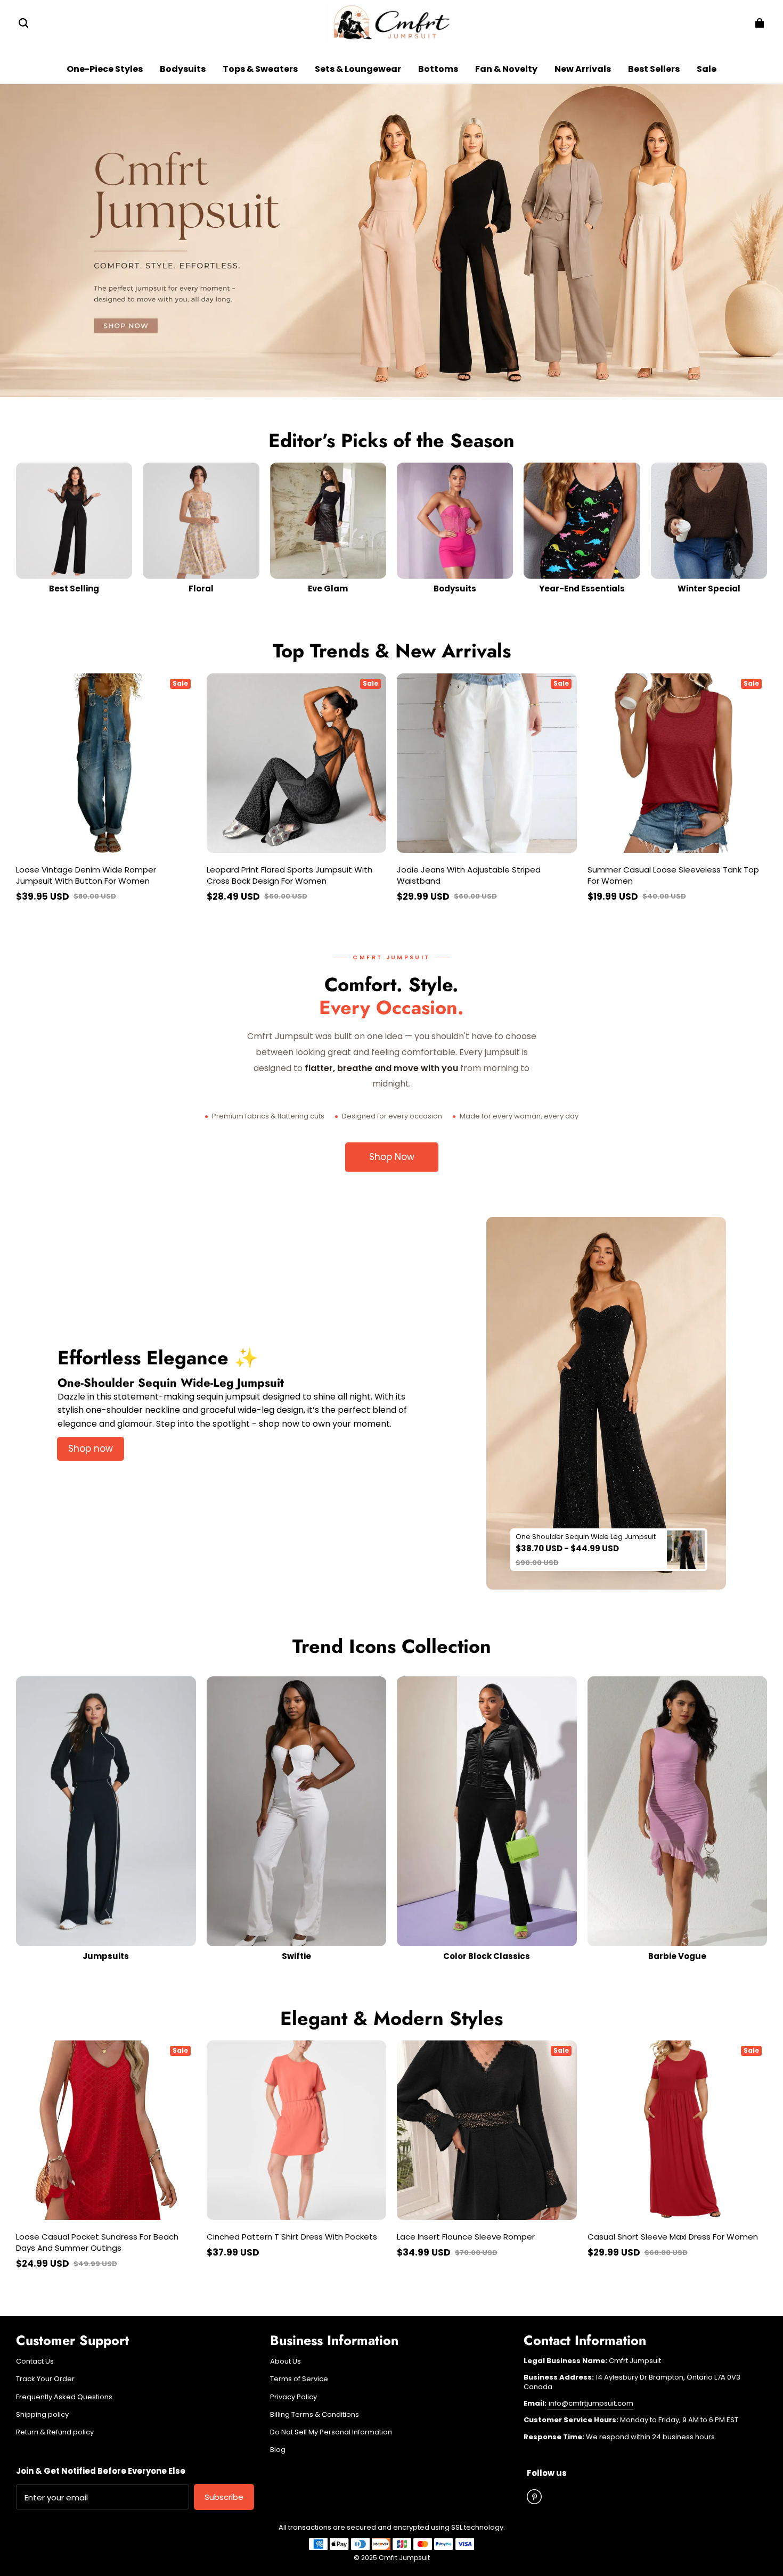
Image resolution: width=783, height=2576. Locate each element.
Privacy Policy (293, 2397)
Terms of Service (299, 2379)
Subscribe (224, 2497)
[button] (23, 23)
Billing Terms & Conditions (315, 2415)
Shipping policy (42, 2415)
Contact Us (35, 2361)
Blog (278, 2450)
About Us (286, 2361)
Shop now (91, 1449)
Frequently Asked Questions (64, 2397)
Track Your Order (45, 2379)
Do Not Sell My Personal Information (331, 2432)
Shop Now (392, 1157)
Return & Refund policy (55, 2432)
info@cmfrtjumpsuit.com (590, 2403)
